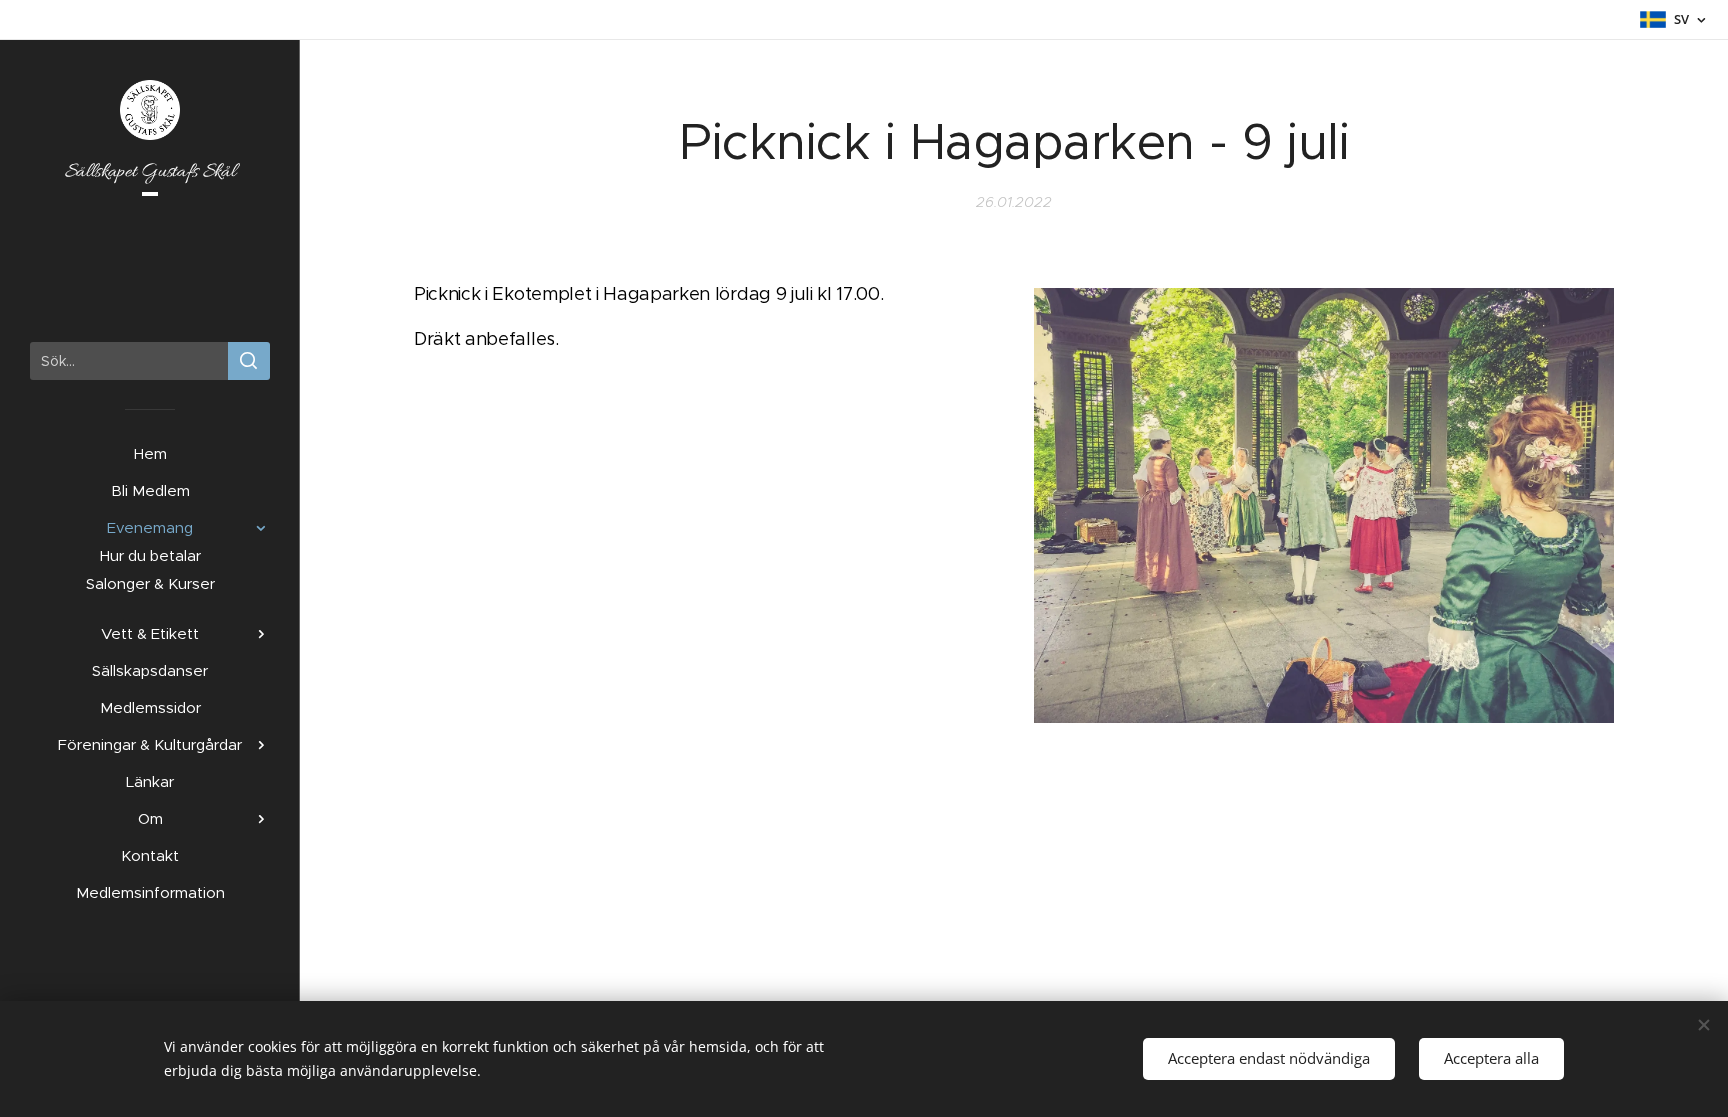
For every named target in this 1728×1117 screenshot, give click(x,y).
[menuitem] (150, 453)
